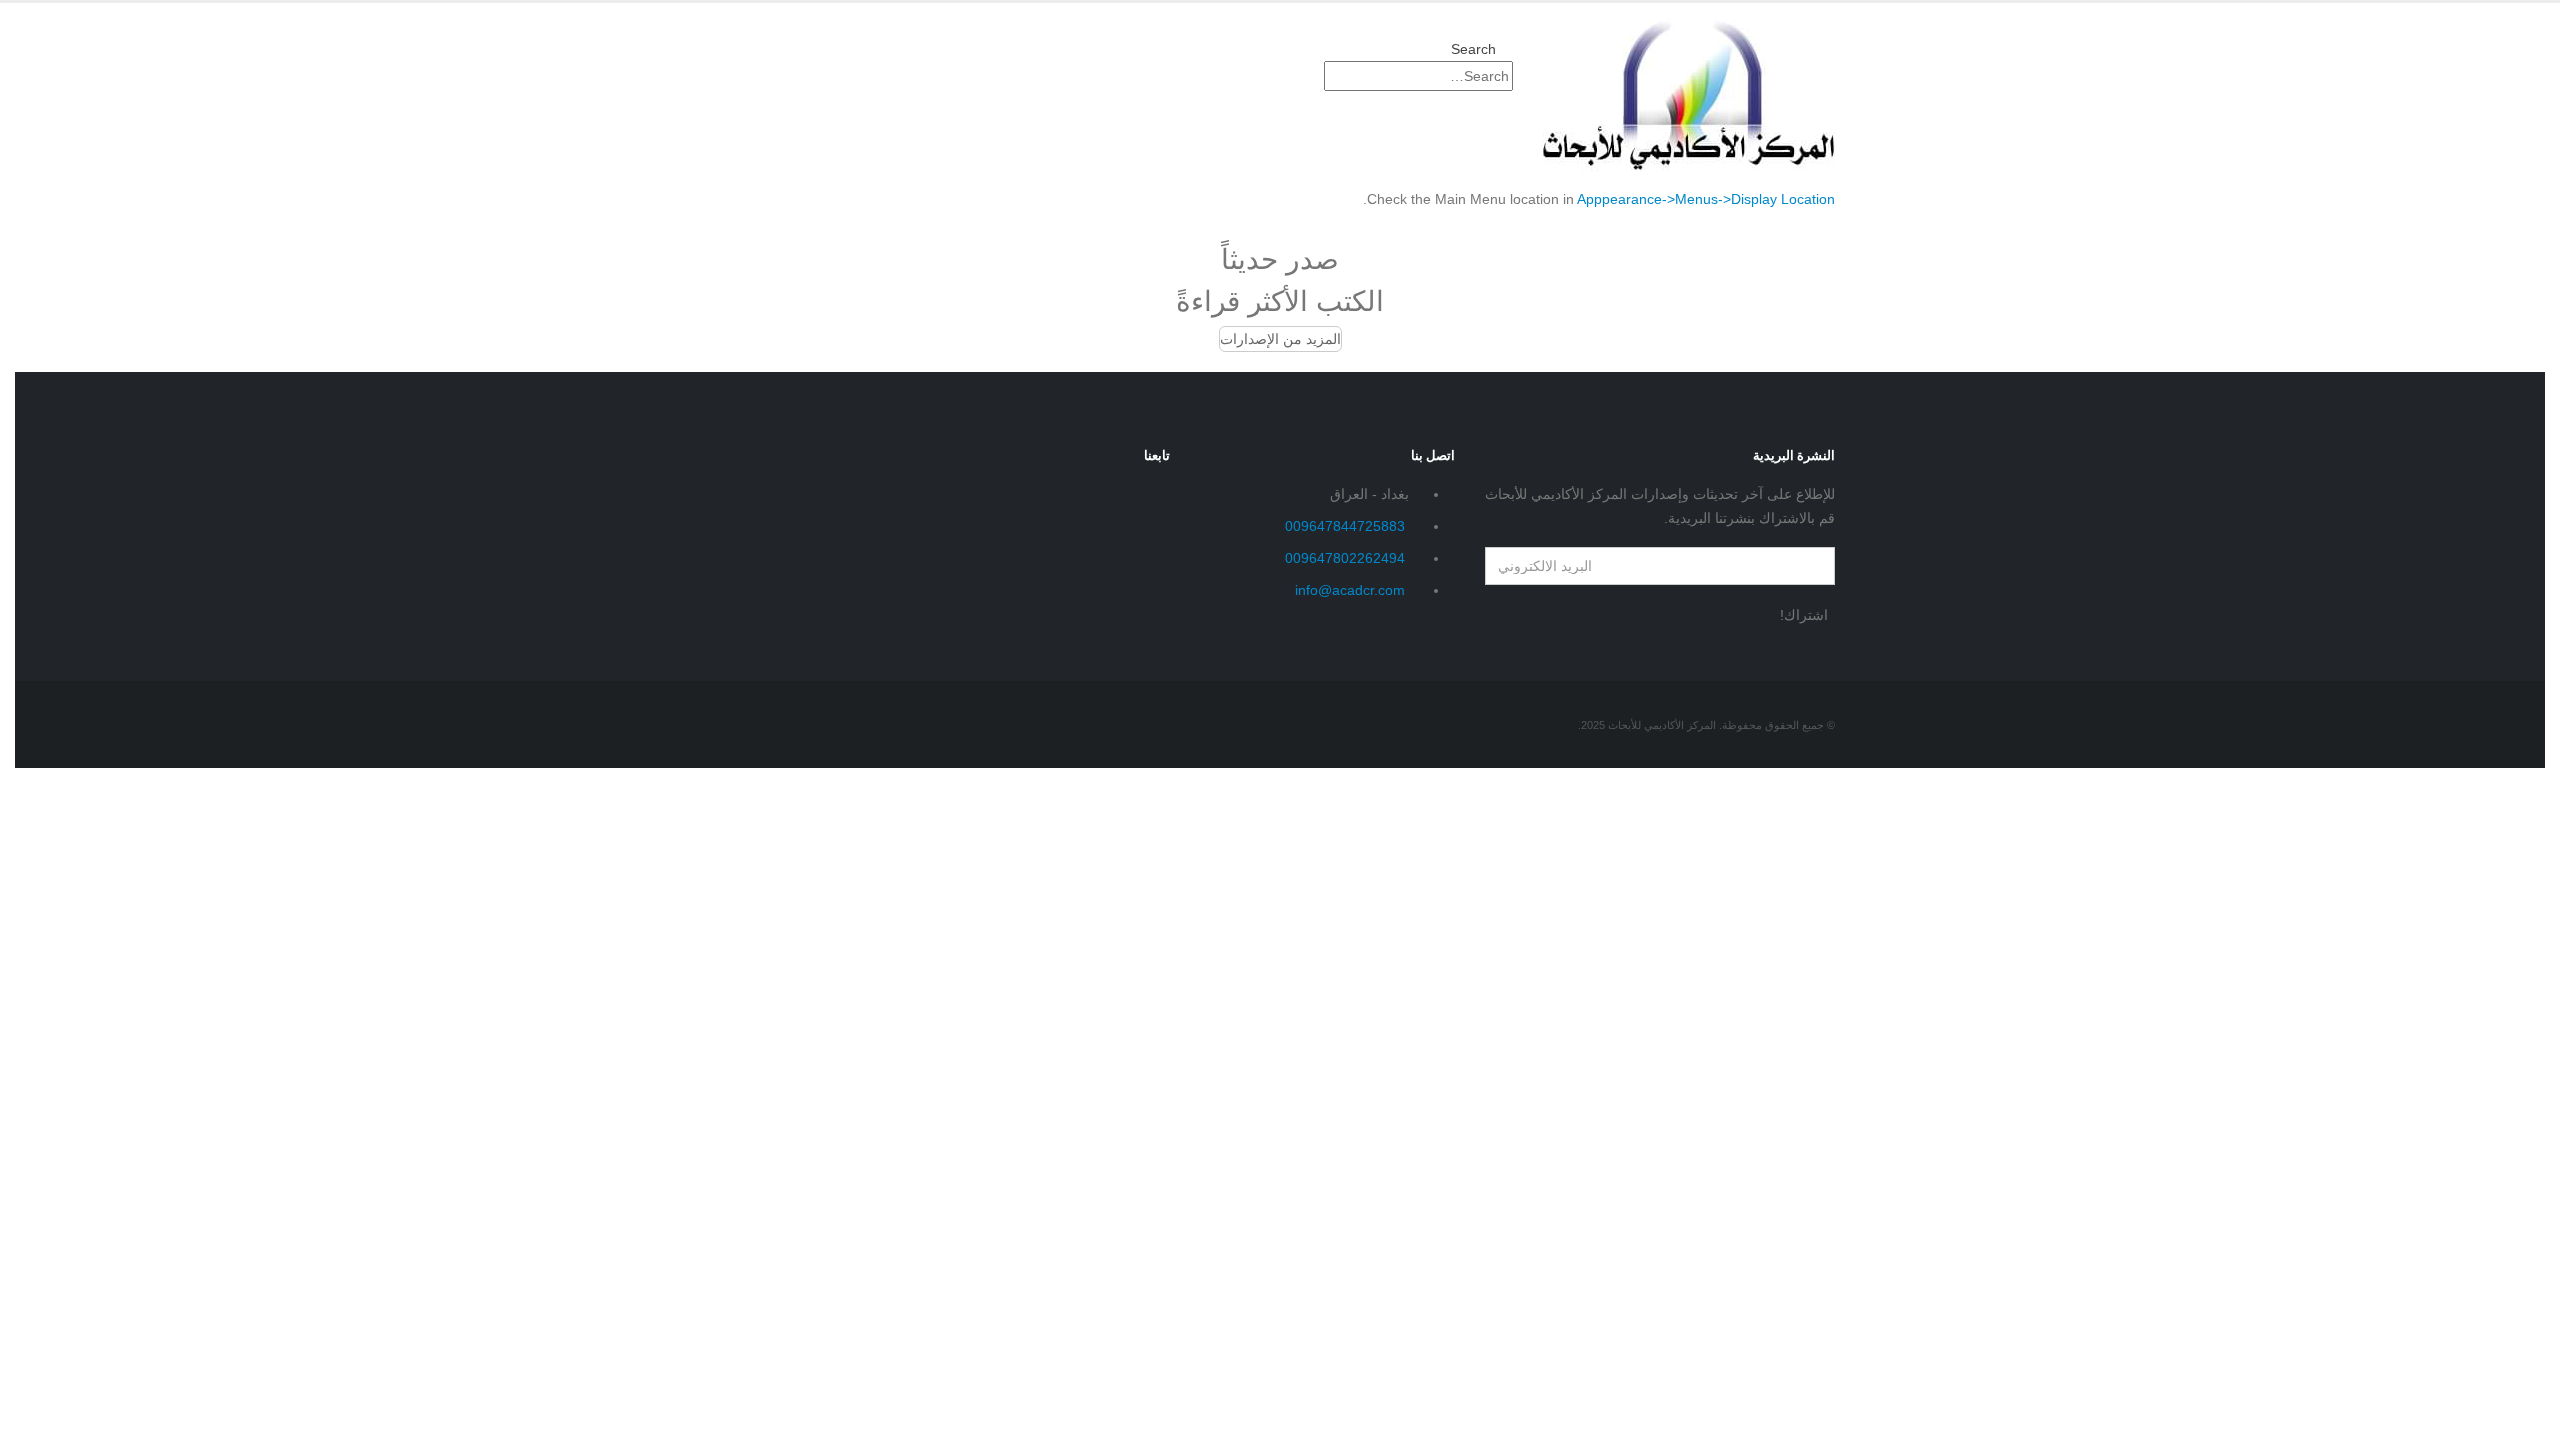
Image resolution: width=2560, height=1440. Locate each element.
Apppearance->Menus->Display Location (1706, 199)
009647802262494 (1345, 558)
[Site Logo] (1689, 94)
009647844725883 (1345, 526)
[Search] (1304, 77)
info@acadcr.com (1350, 590)
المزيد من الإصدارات (1280, 339)
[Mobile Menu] (1507, 135)
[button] (1482, 49)
